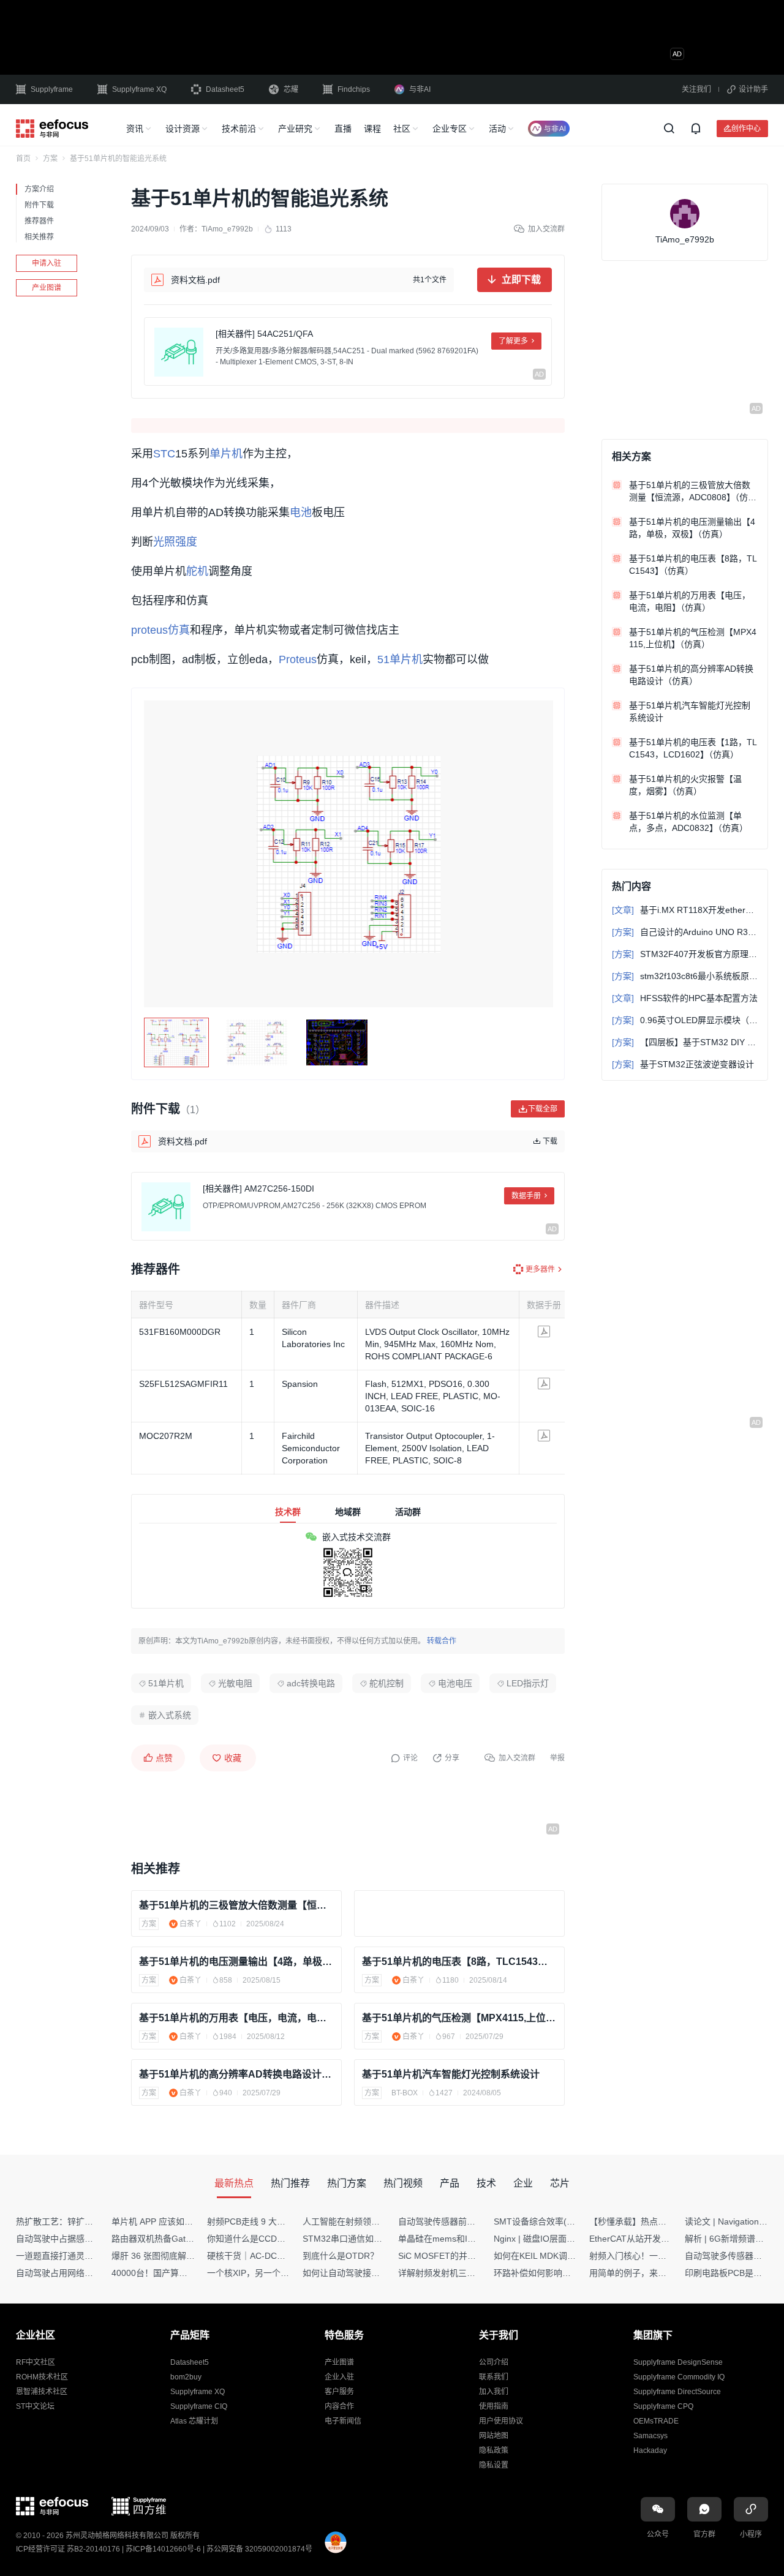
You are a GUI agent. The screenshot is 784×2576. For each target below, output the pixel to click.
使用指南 (494, 2406)
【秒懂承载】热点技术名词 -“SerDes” (661, 2221)
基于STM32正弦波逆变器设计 (683, 1064)
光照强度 (175, 542)
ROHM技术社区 (42, 2377)
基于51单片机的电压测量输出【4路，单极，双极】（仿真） (236, 1962)
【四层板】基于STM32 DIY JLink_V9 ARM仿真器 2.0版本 (685, 1042)
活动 (497, 129)
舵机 (197, 571)
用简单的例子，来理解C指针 (644, 2273)
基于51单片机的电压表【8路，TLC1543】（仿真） (459, 1962)
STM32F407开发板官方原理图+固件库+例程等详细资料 (685, 954)
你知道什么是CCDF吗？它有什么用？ (279, 2239)
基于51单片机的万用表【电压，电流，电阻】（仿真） (236, 2018)
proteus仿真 (160, 630)
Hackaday (650, 2450)
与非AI (420, 89)
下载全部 (543, 1109)
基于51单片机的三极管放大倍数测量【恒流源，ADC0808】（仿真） (236, 1905)
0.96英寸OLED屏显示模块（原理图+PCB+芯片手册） (685, 1020)
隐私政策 (494, 2450)
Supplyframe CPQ (663, 2406)
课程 (372, 129)
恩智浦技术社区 (42, 2392)
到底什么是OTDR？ (341, 2256)
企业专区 (450, 129)
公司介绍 (494, 2362)
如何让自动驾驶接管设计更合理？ (367, 2273)
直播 (343, 129)
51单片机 (400, 659)
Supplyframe (52, 89)
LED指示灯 (528, 1683)
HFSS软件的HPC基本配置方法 (685, 998)
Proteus (298, 659)
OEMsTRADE (656, 2421)
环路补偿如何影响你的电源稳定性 (558, 2273)
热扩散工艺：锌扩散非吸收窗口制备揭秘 (93, 2221)
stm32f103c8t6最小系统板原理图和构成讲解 (685, 976)
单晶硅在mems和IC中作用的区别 (462, 2239)
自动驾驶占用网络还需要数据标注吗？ (89, 2273)
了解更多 (513, 341)
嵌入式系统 (170, 1715)
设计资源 (183, 129)
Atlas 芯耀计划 (194, 2421)
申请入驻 (47, 263)
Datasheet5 (225, 89)
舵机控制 (386, 1683)
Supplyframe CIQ (199, 2406)
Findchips (354, 89)
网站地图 (494, 2436)
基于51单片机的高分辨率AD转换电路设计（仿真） (236, 2074)
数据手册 (526, 1196)
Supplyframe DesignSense (678, 2362)
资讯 (135, 129)
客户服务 (339, 2392)
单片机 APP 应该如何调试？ (165, 2221)
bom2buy (186, 2377)
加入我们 (494, 2392)
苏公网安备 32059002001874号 (259, 2549)
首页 (23, 159)
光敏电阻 (235, 1683)
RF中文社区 (36, 2362)
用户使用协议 (501, 2421)
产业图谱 (47, 288)
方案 (50, 159)
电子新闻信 (343, 2421)
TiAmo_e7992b (227, 229)
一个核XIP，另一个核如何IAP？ (268, 2273)
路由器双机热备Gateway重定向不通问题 (189, 2239)
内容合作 (339, 2406)
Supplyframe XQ (139, 89)
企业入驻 (339, 2377)
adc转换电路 (311, 1683)
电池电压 (455, 1683)
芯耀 (291, 89)
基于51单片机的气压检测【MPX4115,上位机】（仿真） (459, 2018)
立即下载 (521, 280)
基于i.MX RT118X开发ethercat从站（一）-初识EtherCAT (685, 910)
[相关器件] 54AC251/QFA (264, 334)
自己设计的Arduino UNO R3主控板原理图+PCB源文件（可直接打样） (685, 932)
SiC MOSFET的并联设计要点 (454, 2256)
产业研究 (295, 129)
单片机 (226, 454)
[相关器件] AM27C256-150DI (258, 1188)
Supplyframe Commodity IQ (679, 2377)
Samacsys (650, 2436)
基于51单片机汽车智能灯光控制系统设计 (451, 2074)
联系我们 (494, 2377)
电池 (301, 513)
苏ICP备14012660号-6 (163, 2549)
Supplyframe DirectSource (677, 2392)
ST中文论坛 (35, 2406)
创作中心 (746, 128)
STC (164, 454)
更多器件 (540, 1269)
